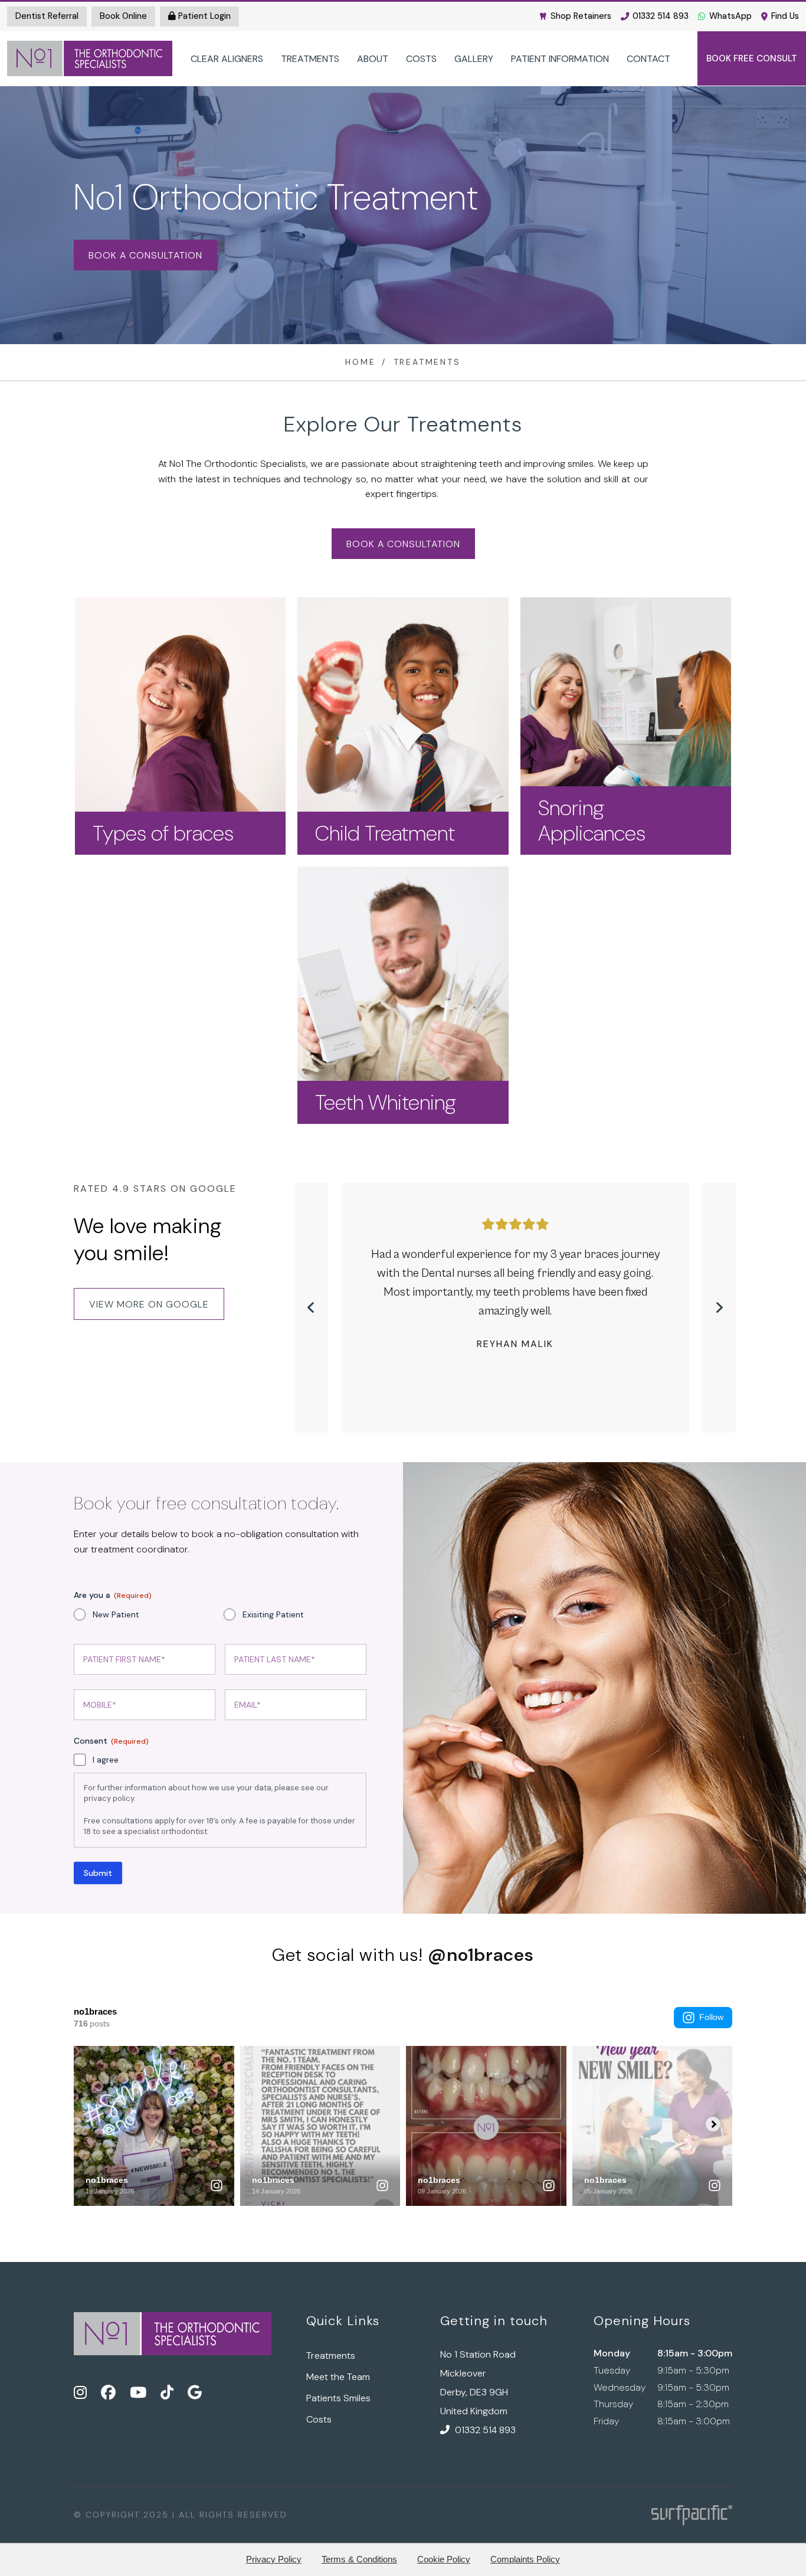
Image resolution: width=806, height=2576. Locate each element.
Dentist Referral (47, 16)
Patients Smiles (338, 2398)
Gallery (474, 59)
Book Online (123, 16)
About (373, 59)
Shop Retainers (581, 16)
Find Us (785, 16)
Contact (648, 59)
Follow (711, 2017)
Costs (421, 59)
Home (360, 362)
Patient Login (203, 16)
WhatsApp (730, 16)
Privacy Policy (274, 2559)
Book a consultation (145, 255)
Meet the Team (338, 2377)
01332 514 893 (661, 16)
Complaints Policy (525, 2559)
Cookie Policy (444, 2559)
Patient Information (560, 59)
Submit (98, 1873)
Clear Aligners (227, 59)
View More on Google (149, 1304)
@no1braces (481, 1955)
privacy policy (109, 1798)
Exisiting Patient (273, 1614)
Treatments (310, 59)
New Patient (116, 1614)
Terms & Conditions (359, 2559)
